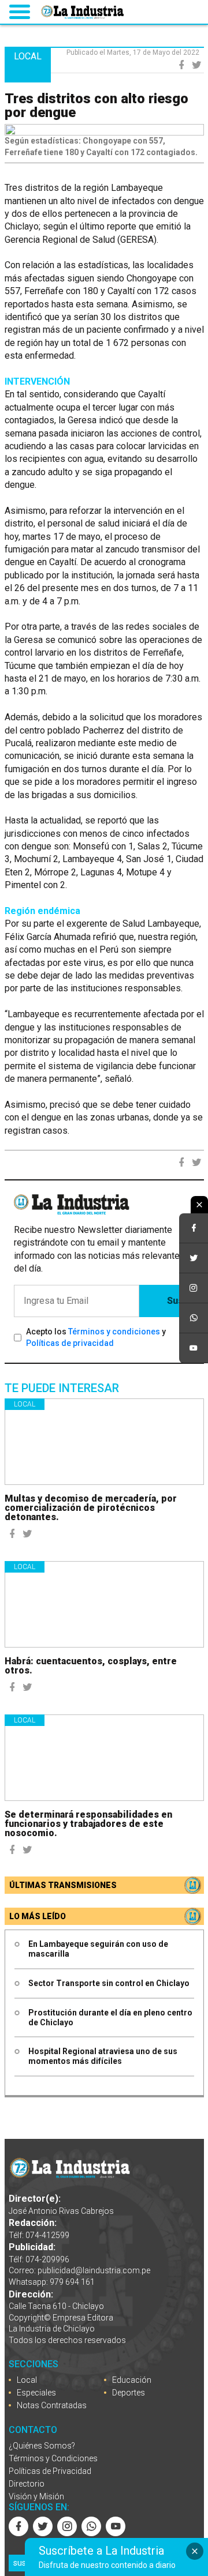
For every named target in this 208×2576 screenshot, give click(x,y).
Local (25, 1404)
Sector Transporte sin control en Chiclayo (109, 1983)
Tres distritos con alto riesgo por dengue (96, 106)
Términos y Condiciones (53, 2458)
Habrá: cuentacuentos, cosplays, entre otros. (91, 1666)
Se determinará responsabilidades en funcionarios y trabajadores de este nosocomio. (88, 1824)
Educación (132, 2380)
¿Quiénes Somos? (42, 2446)
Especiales (36, 2393)
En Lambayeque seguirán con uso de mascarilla (98, 1949)
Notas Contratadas (52, 2405)
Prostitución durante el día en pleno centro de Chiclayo (110, 2017)
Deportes (129, 2393)
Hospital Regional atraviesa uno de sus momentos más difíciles (103, 2056)
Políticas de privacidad (70, 1343)
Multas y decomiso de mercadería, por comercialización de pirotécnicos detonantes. (91, 1508)
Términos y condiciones (114, 1332)
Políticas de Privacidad (50, 2471)
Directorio (27, 2484)
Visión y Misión (36, 2496)
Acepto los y (96, 1337)
